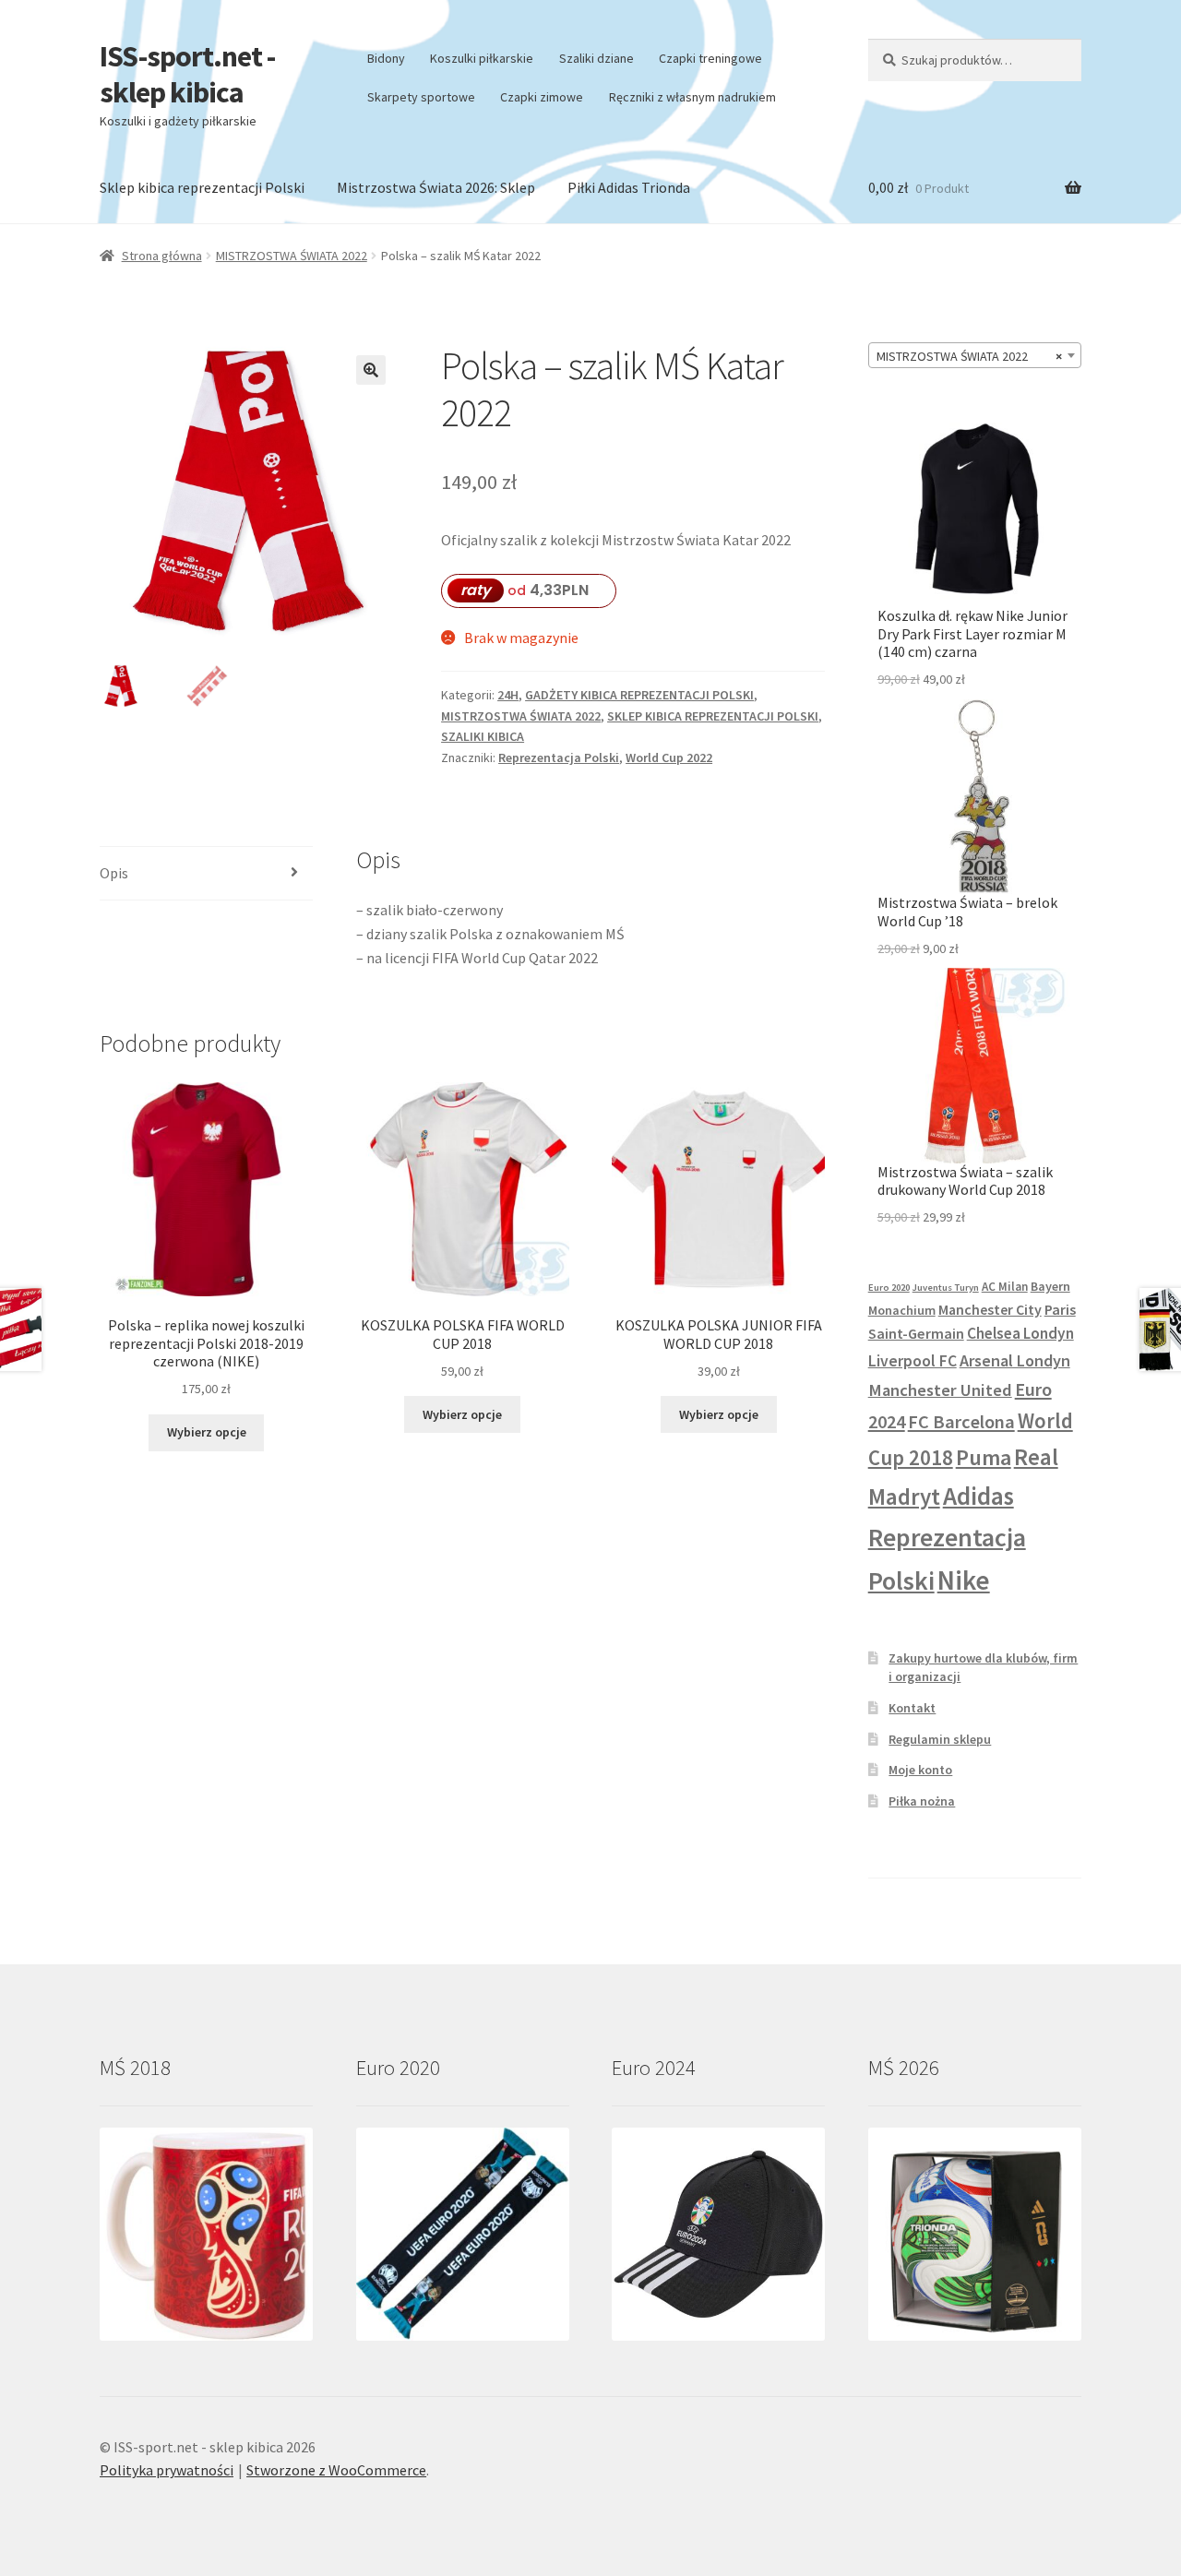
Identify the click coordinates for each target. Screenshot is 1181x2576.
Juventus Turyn (946, 1288)
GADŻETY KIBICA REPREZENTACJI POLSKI (639, 695)
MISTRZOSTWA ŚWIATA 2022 (292, 256)
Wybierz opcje (207, 1432)
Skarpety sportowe (421, 97)
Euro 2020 (889, 1288)
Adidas (978, 1496)
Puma (984, 1457)
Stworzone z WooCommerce (336, 2470)
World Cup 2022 (669, 757)
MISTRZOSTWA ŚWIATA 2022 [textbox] (969, 356)
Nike (964, 1580)
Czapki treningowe (710, 58)
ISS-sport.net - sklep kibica (187, 74)
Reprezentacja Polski (559, 757)
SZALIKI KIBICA (483, 736)
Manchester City (990, 1309)
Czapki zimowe (542, 97)
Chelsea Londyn (1020, 1333)
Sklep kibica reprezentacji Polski (202, 187)
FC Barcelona (961, 1422)
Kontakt (912, 1708)
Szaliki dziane (596, 58)
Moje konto (920, 1770)
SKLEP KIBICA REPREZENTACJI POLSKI (713, 716)
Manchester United (940, 1390)
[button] (371, 370)
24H (508, 695)
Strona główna (162, 256)
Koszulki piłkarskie (482, 58)
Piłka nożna (922, 1801)
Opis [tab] (114, 873)
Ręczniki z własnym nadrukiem (692, 97)
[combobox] (975, 355)
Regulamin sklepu (940, 1739)
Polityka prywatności (167, 2470)
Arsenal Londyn (1015, 1360)
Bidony (386, 58)
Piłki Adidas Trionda (629, 187)
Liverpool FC (913, 1361)
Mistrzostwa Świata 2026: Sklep (436, 187)
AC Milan (1005, 1287)
